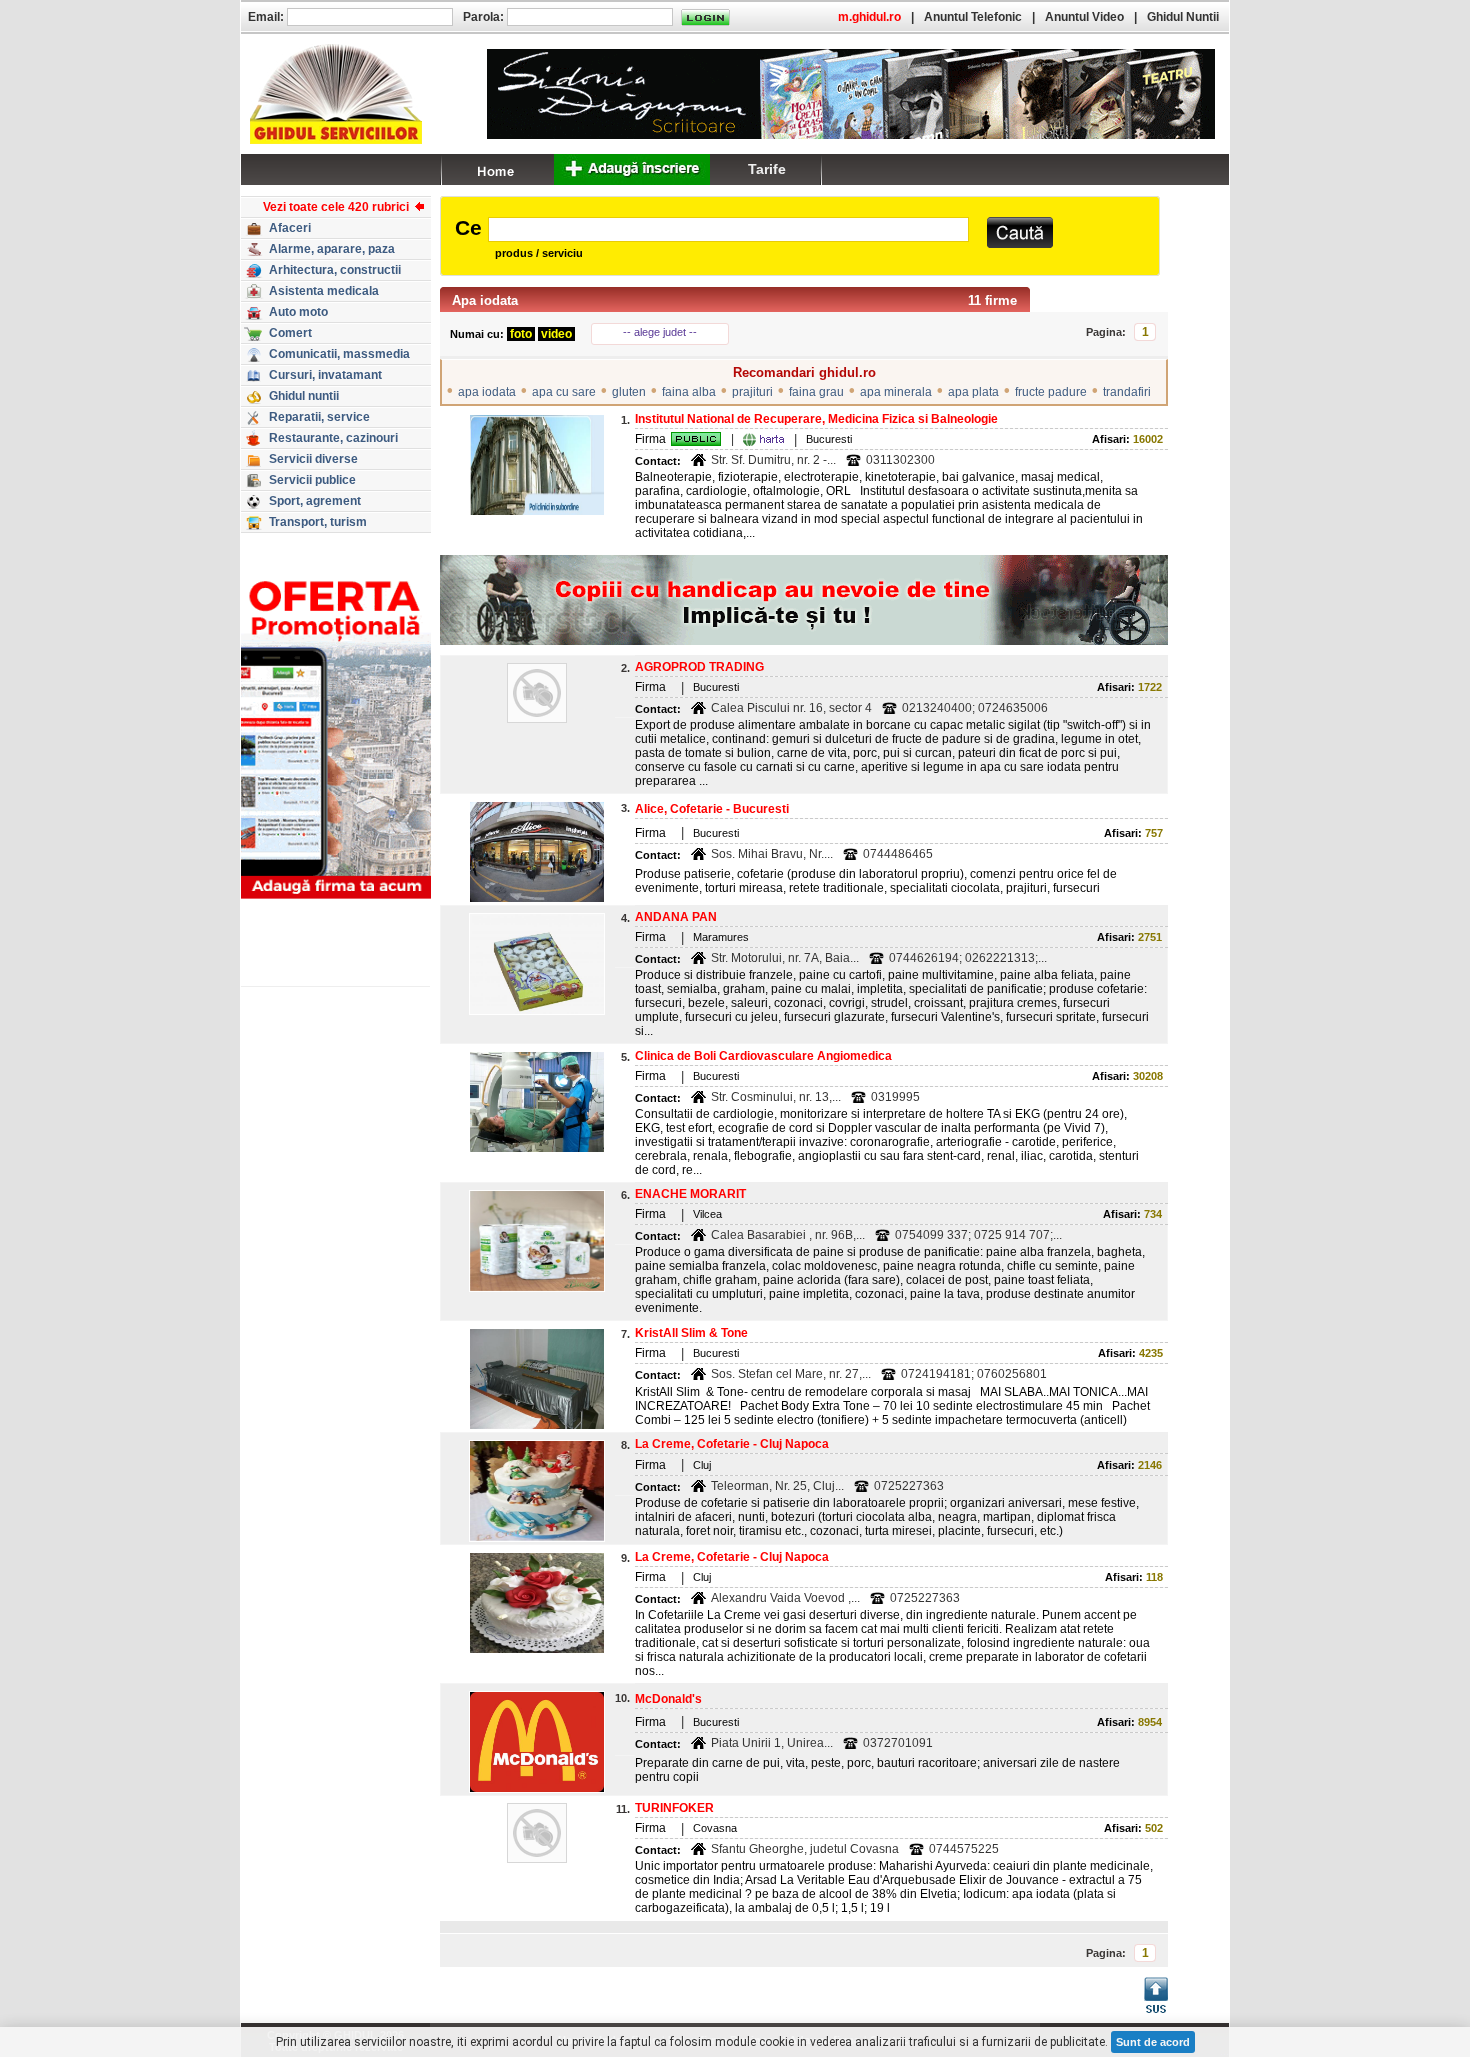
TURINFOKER (674, 1808)
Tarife (767, 169)
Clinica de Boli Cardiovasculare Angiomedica (763, 1056)
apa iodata (487, 392)
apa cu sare (564, 392)
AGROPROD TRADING (699, 667)
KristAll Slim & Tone (691, 1333)
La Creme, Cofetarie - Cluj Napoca (732, 1444)
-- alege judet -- (660, 332)
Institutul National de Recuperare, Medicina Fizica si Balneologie (816, 419)
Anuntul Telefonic (973, 17)
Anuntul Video (1084, 17)
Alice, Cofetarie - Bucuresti (712, 809)
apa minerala (896, 392)
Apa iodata (485, 300)
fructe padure (1051, 392)
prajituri (752, 392)
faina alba (689, 392)
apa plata (973, 392)
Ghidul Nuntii (1183, 17)
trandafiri (1127, 392)
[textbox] (728, 229)
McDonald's (668, 1699)
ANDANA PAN (676, 917)
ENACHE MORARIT (690, 1194)
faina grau (816, 392)
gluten (629, 392)
